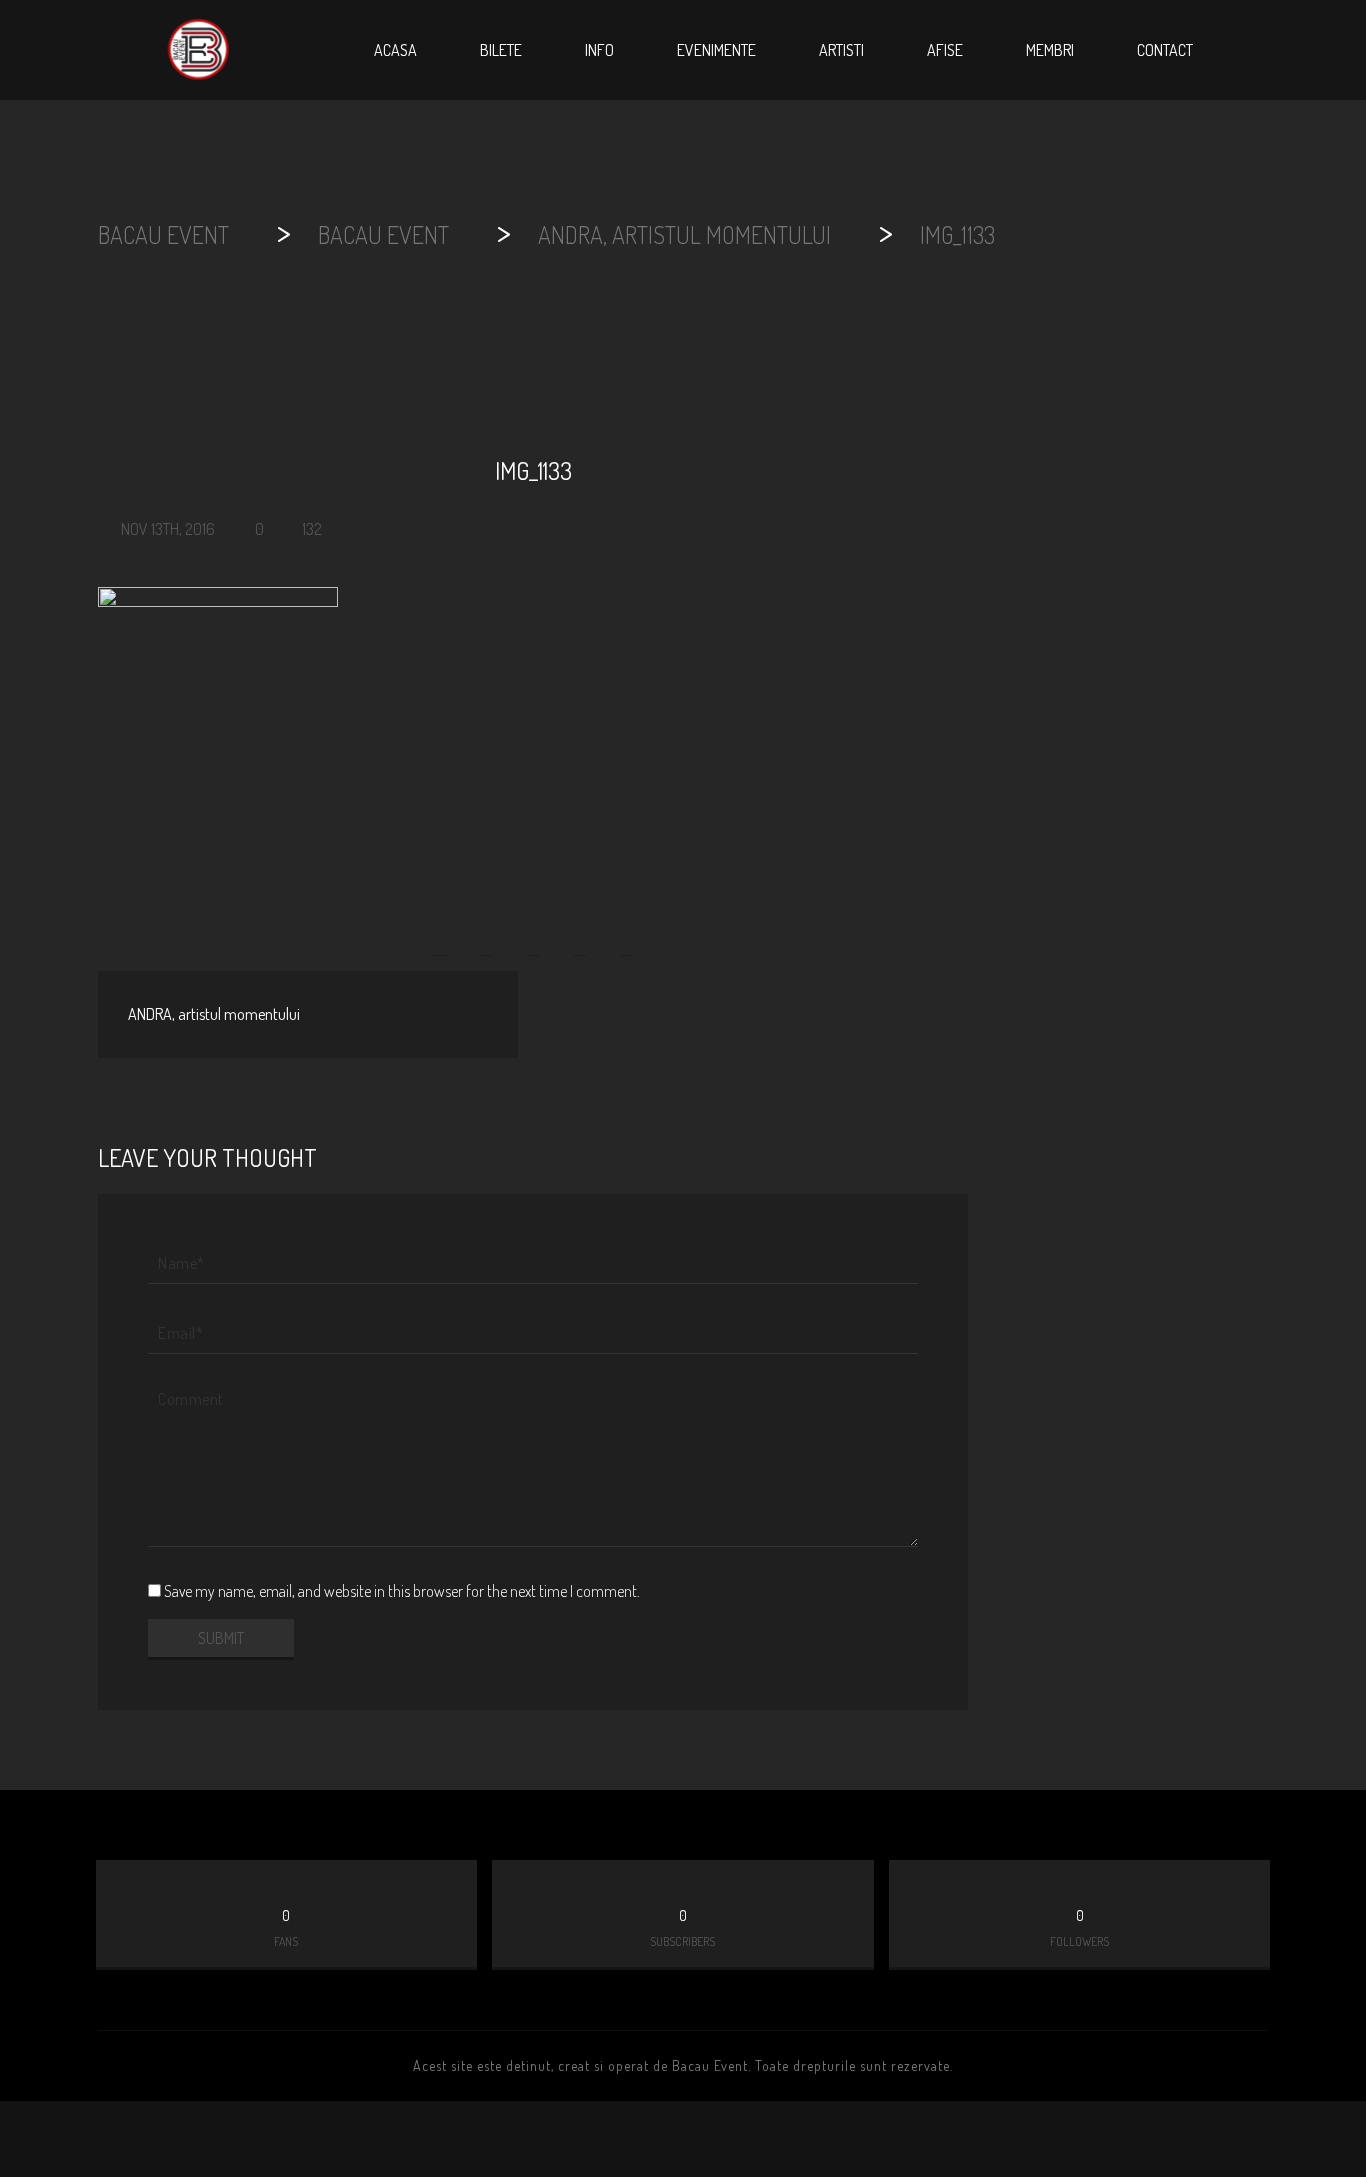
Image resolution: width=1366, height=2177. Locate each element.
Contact (1165, 50)
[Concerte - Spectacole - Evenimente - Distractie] (198, 50)
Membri (1050, 50)
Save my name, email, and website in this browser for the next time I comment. (402, 1591)
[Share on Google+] (533, 936)
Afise (945, 50)
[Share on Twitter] (486, 936)
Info (599, 50)
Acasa (395, 50)
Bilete (501, 50)
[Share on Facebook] (440, 936)
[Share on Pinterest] (580, 936)
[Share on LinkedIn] (627, 936)
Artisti (841, 50)
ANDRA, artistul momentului (214, 1014)
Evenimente (716, 50)
